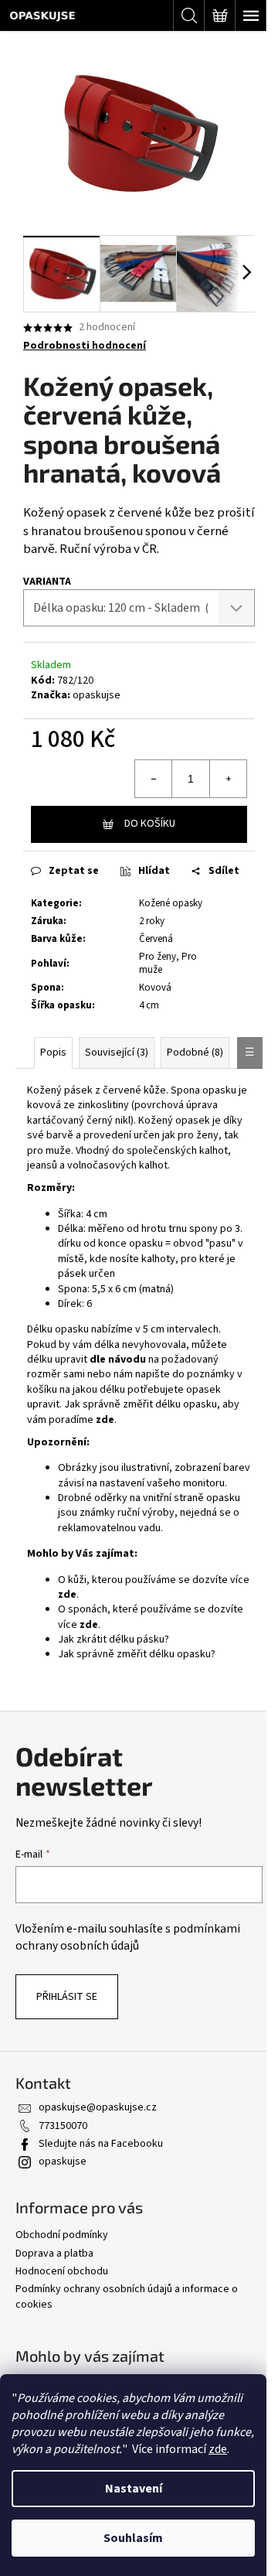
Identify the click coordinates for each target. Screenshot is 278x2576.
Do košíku (150, 824)
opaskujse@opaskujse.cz (98, 2107)
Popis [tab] (53, 1053)
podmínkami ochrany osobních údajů (128, 1937)
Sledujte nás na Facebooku (101, 2144)
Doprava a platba (54, 2254)
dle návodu (118, 1360)
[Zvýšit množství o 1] (228, 779)
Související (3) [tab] (117, 1053)
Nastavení (134, 2489)
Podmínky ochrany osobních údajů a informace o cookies (127, 2296)
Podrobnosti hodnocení (85, 346)
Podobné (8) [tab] (195, 1053)
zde (218, 2449)
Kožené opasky (171, 903)
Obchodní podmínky (62, 2235)
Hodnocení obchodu (62, 2271)
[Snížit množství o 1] (154, 779)
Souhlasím (133, 2538)
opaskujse (97, 695)
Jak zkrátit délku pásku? (114, 1639)
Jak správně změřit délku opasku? (137, 1654)
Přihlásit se (67, 1997)
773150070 (63, 2126)
